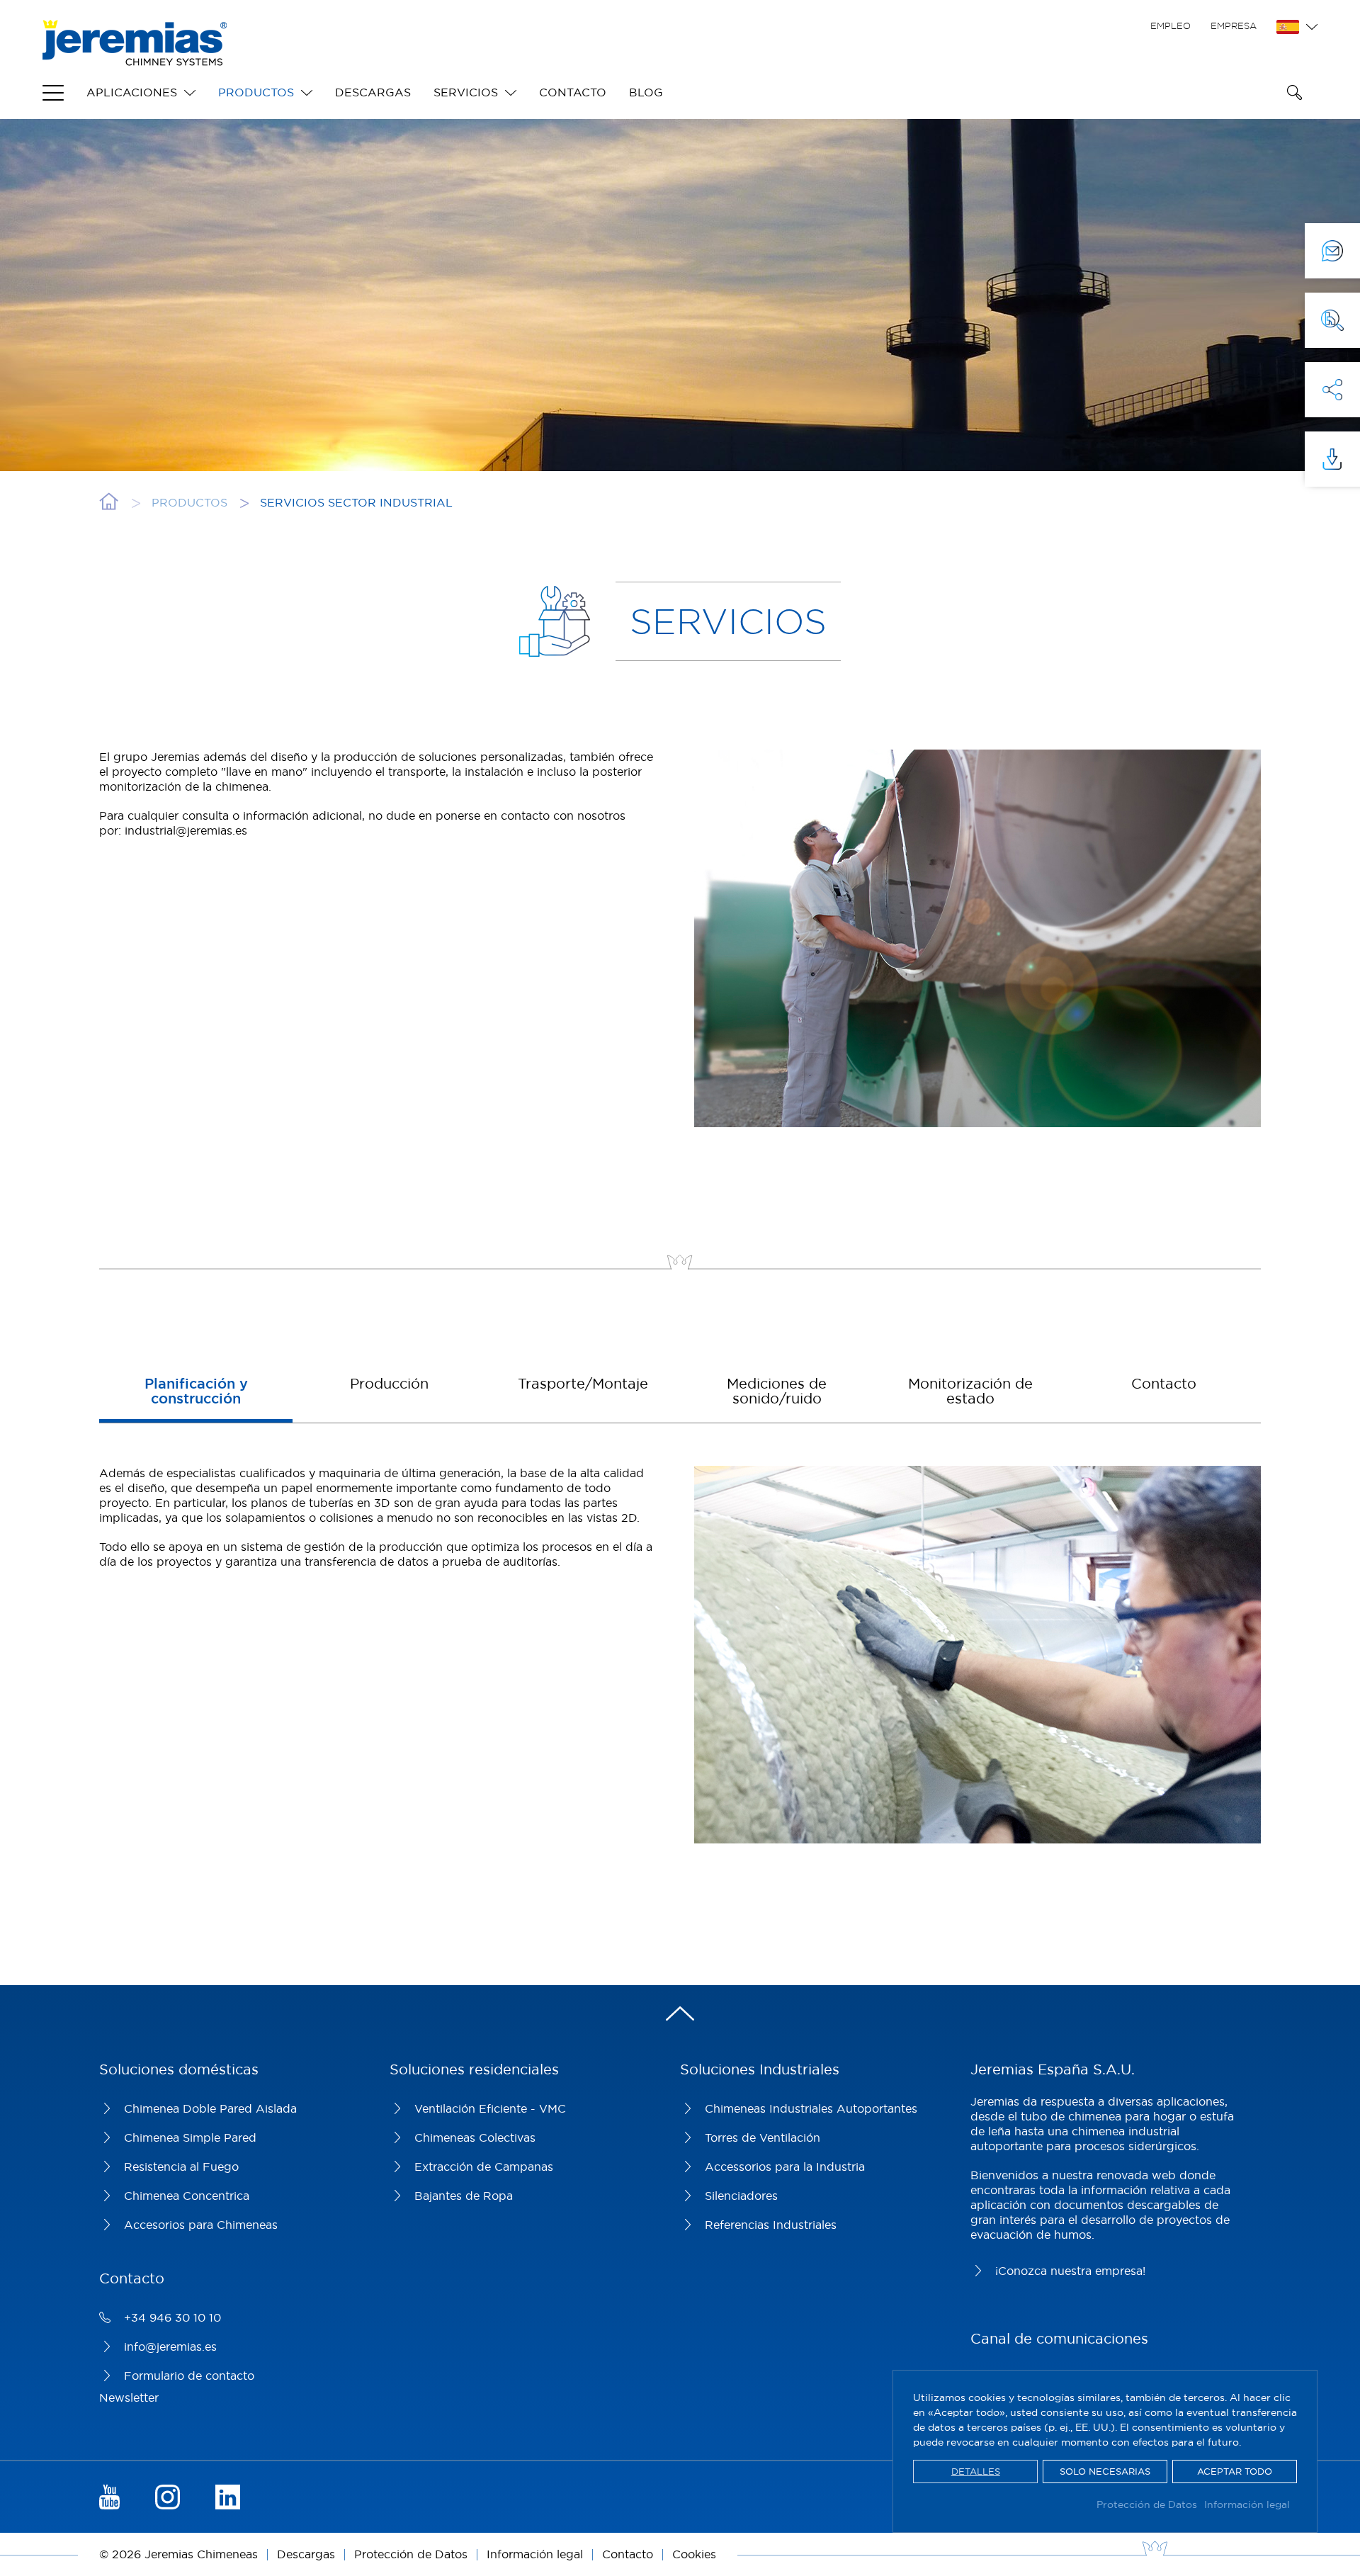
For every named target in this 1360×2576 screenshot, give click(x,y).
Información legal (1247, 2504)
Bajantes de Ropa (464, 2196)
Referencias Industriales (771, 2225)
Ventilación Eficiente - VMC (490, 2108)
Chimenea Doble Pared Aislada (210, 2108)
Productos (256, 92)
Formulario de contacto (189, 2376)
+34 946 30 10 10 (172, 2317)
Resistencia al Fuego (181, 2167)
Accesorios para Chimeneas (201, 2225)
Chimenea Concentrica (187, 2196)
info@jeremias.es (170, 2346)
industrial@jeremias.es (186, 830)
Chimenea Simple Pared (190, 2137)
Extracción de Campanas (484, 2167)
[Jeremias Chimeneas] (135, 43)
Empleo (1171, 26)
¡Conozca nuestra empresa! (1070, 2271)
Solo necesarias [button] (1105, 2471)
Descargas (373, 92)
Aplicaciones (132, 92)
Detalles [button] (976, 2471)
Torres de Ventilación (763, 2137)
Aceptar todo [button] (1235, 2471)
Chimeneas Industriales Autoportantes (811, 2108)
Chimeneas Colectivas (475, 2137)
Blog (646, 92)
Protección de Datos (1147, 2504)
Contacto (573, 92)
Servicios (466, 92)
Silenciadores (741, 2196)
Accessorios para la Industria (785, 2167)
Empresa (1234, 26)
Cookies (694, 2554)
